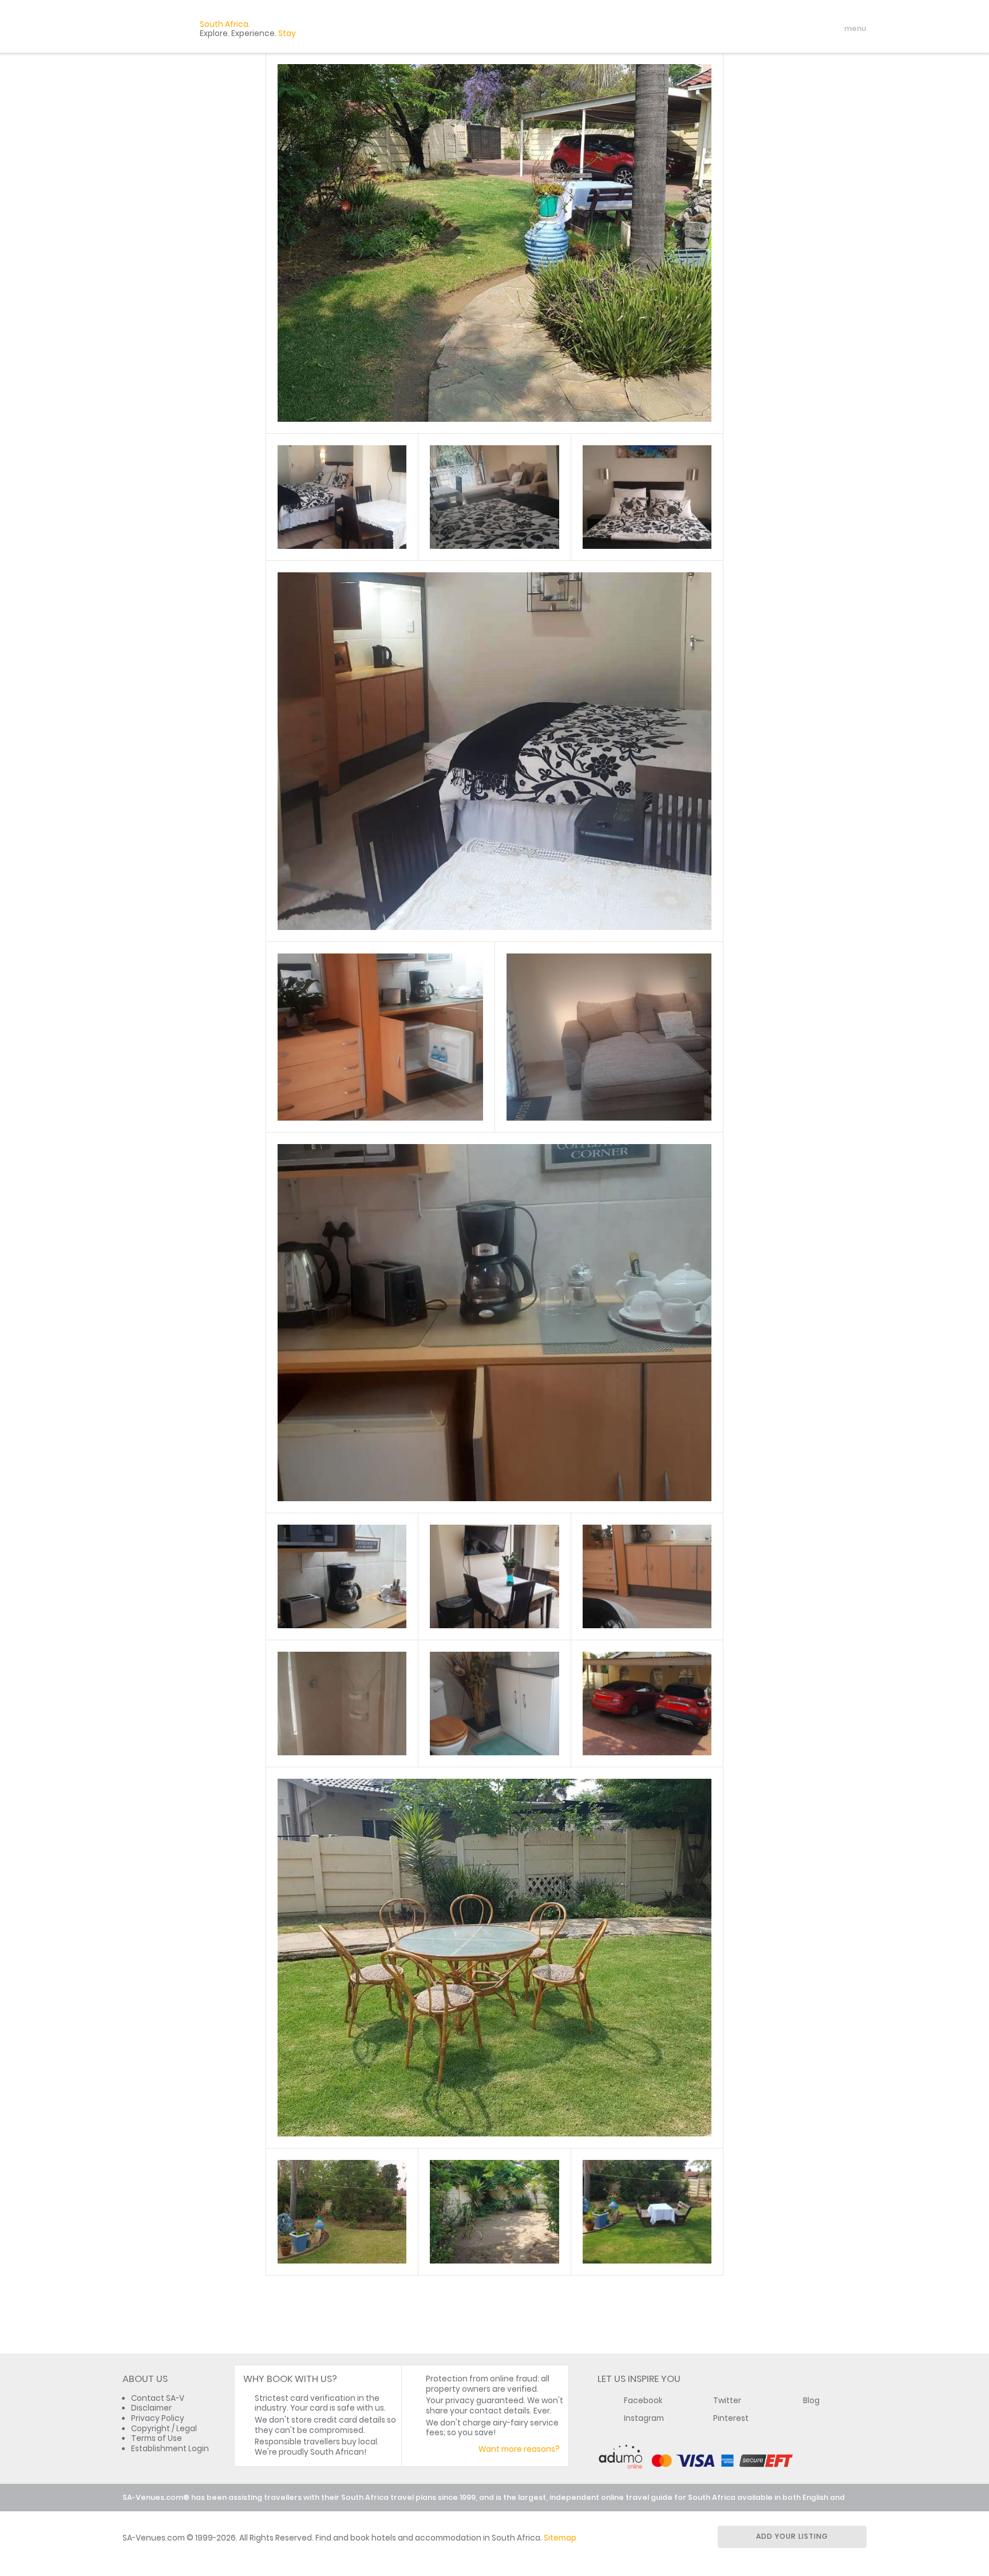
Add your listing (792, 2536)
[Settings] (807, 29)
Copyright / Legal (164, 2429)
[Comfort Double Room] (342, 497)
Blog (811, 2401)
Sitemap (560, 2538)
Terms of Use (157, 2438)
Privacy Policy (158, 2418)
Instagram (644, 2418)
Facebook (643, 2401)
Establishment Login (170, 2449)
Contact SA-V (158, 2398)
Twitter (727, 2401)
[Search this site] (767, 29)
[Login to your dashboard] (787, 29)
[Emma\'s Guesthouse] (494, 243)
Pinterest (731, 2418)
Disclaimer (151, 2408)
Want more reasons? (519, 2449)
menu (834, 29)
